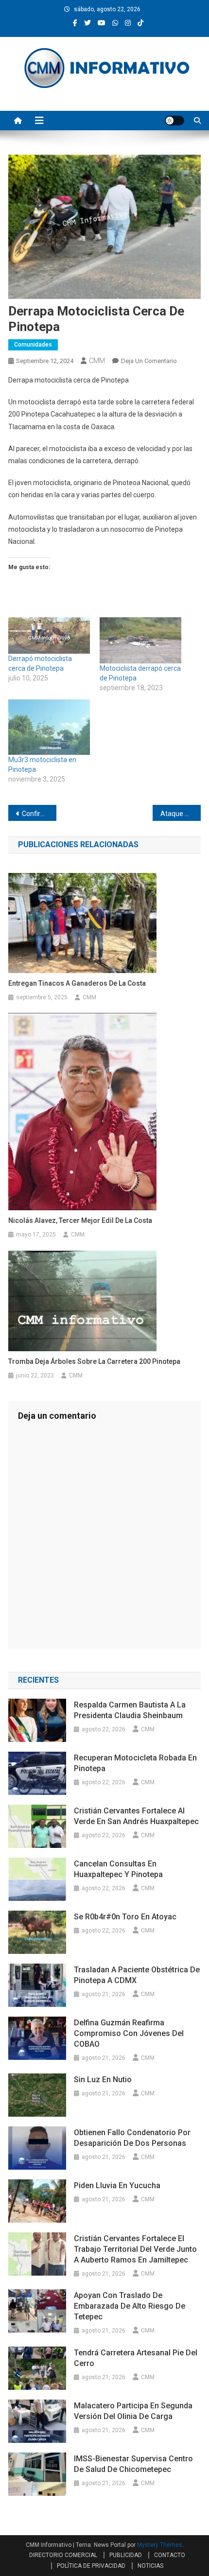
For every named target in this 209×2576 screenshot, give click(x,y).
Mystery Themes (160, 2545)
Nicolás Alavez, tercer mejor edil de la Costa (80, 1220)
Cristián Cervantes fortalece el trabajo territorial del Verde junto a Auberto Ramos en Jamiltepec (135, 2249)
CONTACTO (170, 2555)
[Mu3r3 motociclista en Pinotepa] (49, 727)
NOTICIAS (150, 2566)
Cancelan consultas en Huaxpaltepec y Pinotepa (118, 1869)
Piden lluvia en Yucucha (117, 2185)
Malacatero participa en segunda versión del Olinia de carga (133, 2411)
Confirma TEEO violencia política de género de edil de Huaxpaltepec (39, 814)
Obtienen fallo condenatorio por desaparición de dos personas (132, 2138)
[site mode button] (174, 121)
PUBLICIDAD (126, 2555)
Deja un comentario (149, 361)
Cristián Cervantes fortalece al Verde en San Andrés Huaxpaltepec (136, 1816)
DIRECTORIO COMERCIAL (63, 2555)
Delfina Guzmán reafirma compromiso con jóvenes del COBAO (129, 2033)
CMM (97, 361)
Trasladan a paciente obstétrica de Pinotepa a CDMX (137, 1975)
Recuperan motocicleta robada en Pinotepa (135, 1763)
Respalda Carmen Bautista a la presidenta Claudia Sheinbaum (130, 1710)
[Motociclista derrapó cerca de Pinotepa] (140, 641)
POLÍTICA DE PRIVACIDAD (91, 2566)
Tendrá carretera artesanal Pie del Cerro (136, 2358)
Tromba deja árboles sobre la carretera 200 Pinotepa (94, 1361)
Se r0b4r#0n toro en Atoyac (126, 1917)
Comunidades (33, 345)
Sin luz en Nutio (103, 2080)
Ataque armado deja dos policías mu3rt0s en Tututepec (181, 814)
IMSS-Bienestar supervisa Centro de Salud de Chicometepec (133, 2464)
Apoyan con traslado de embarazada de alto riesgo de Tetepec (130, 2306)
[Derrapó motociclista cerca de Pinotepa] (49, 635)
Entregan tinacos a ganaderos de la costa (77, 983)
